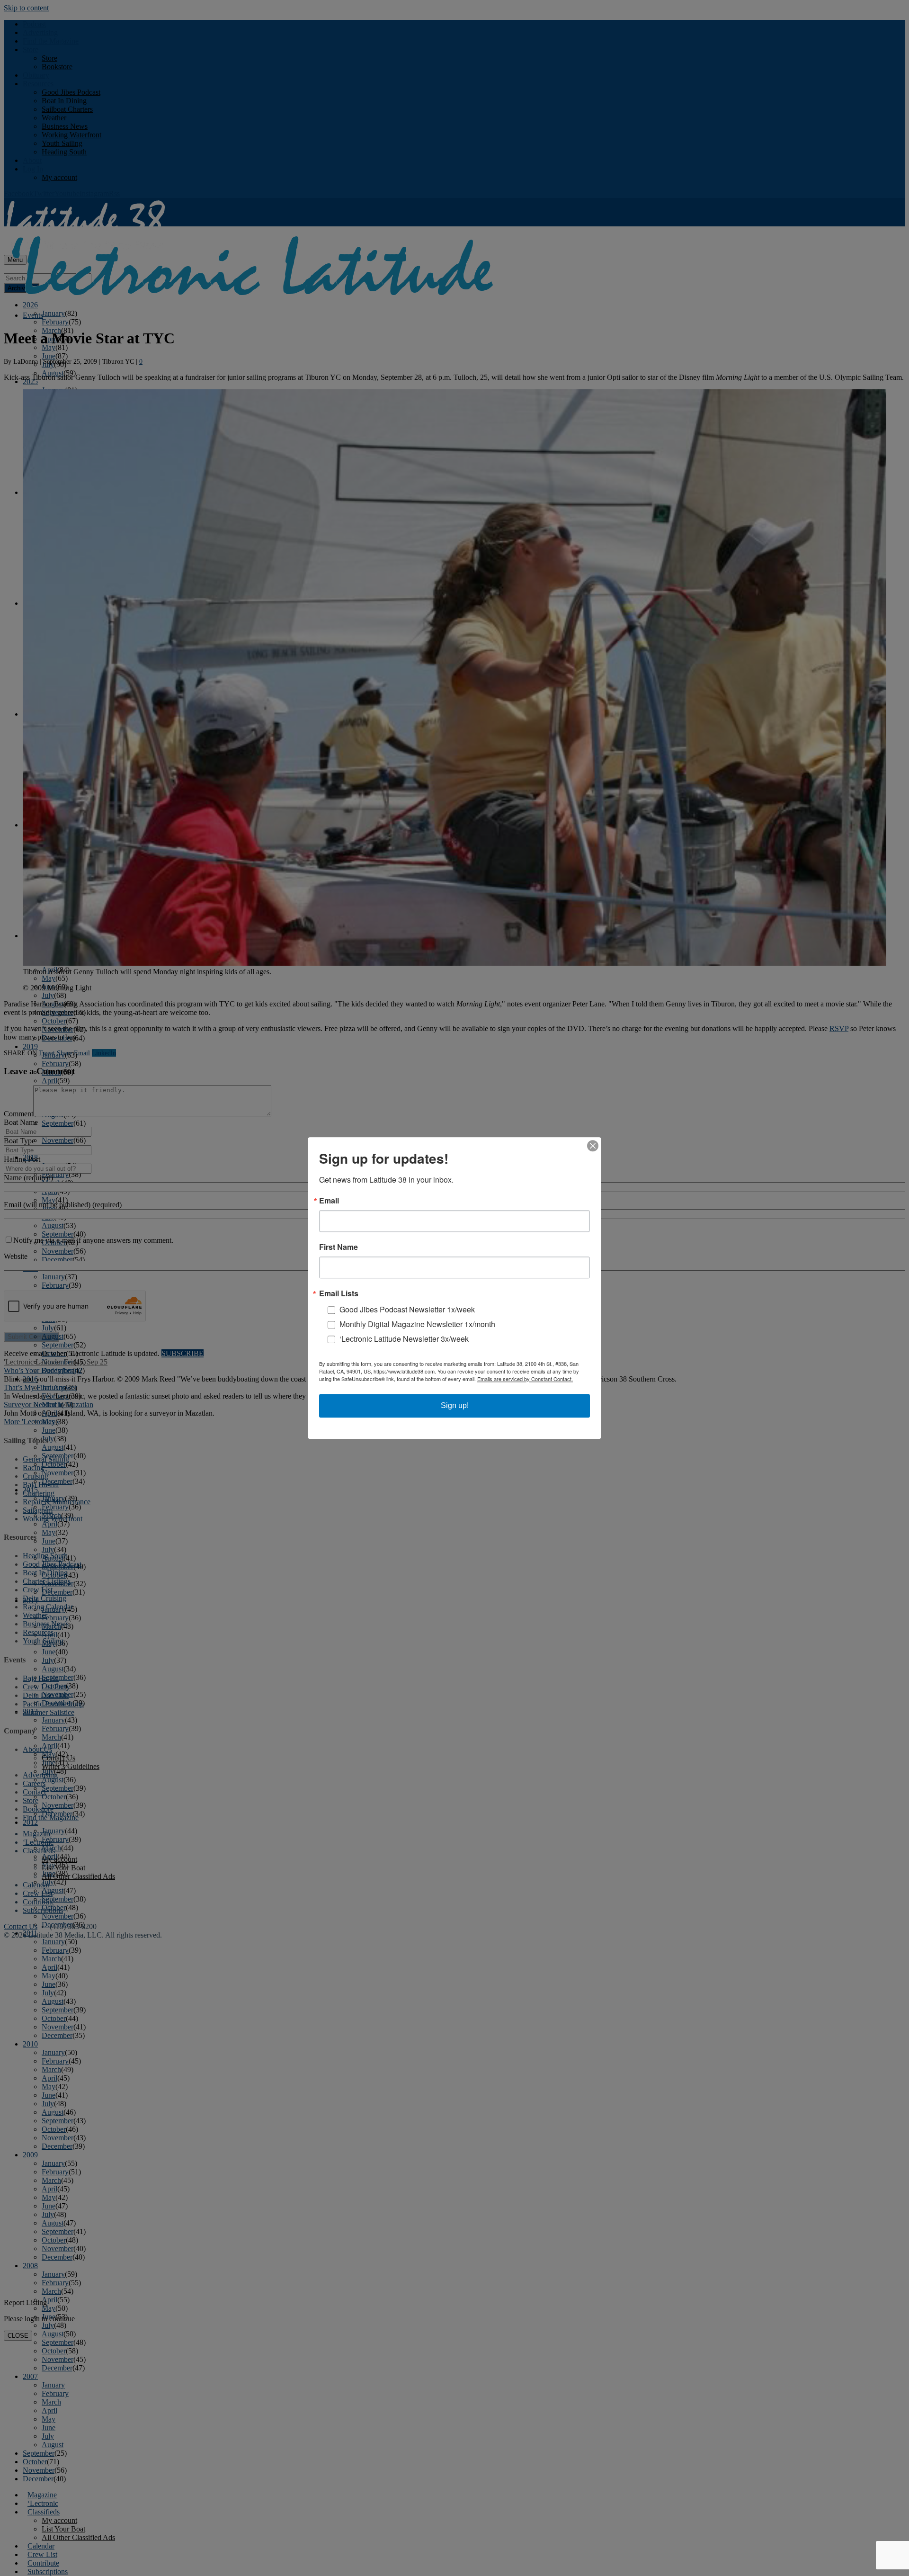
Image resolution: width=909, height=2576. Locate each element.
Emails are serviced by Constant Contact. (525, 1379)
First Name (339, 1247)
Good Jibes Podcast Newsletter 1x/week (407, 1309)
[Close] (593, 1146)
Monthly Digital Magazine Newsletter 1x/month (417, 1324)
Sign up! (455, 1405)
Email (329, 1201)
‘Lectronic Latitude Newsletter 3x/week (404, 1339)
